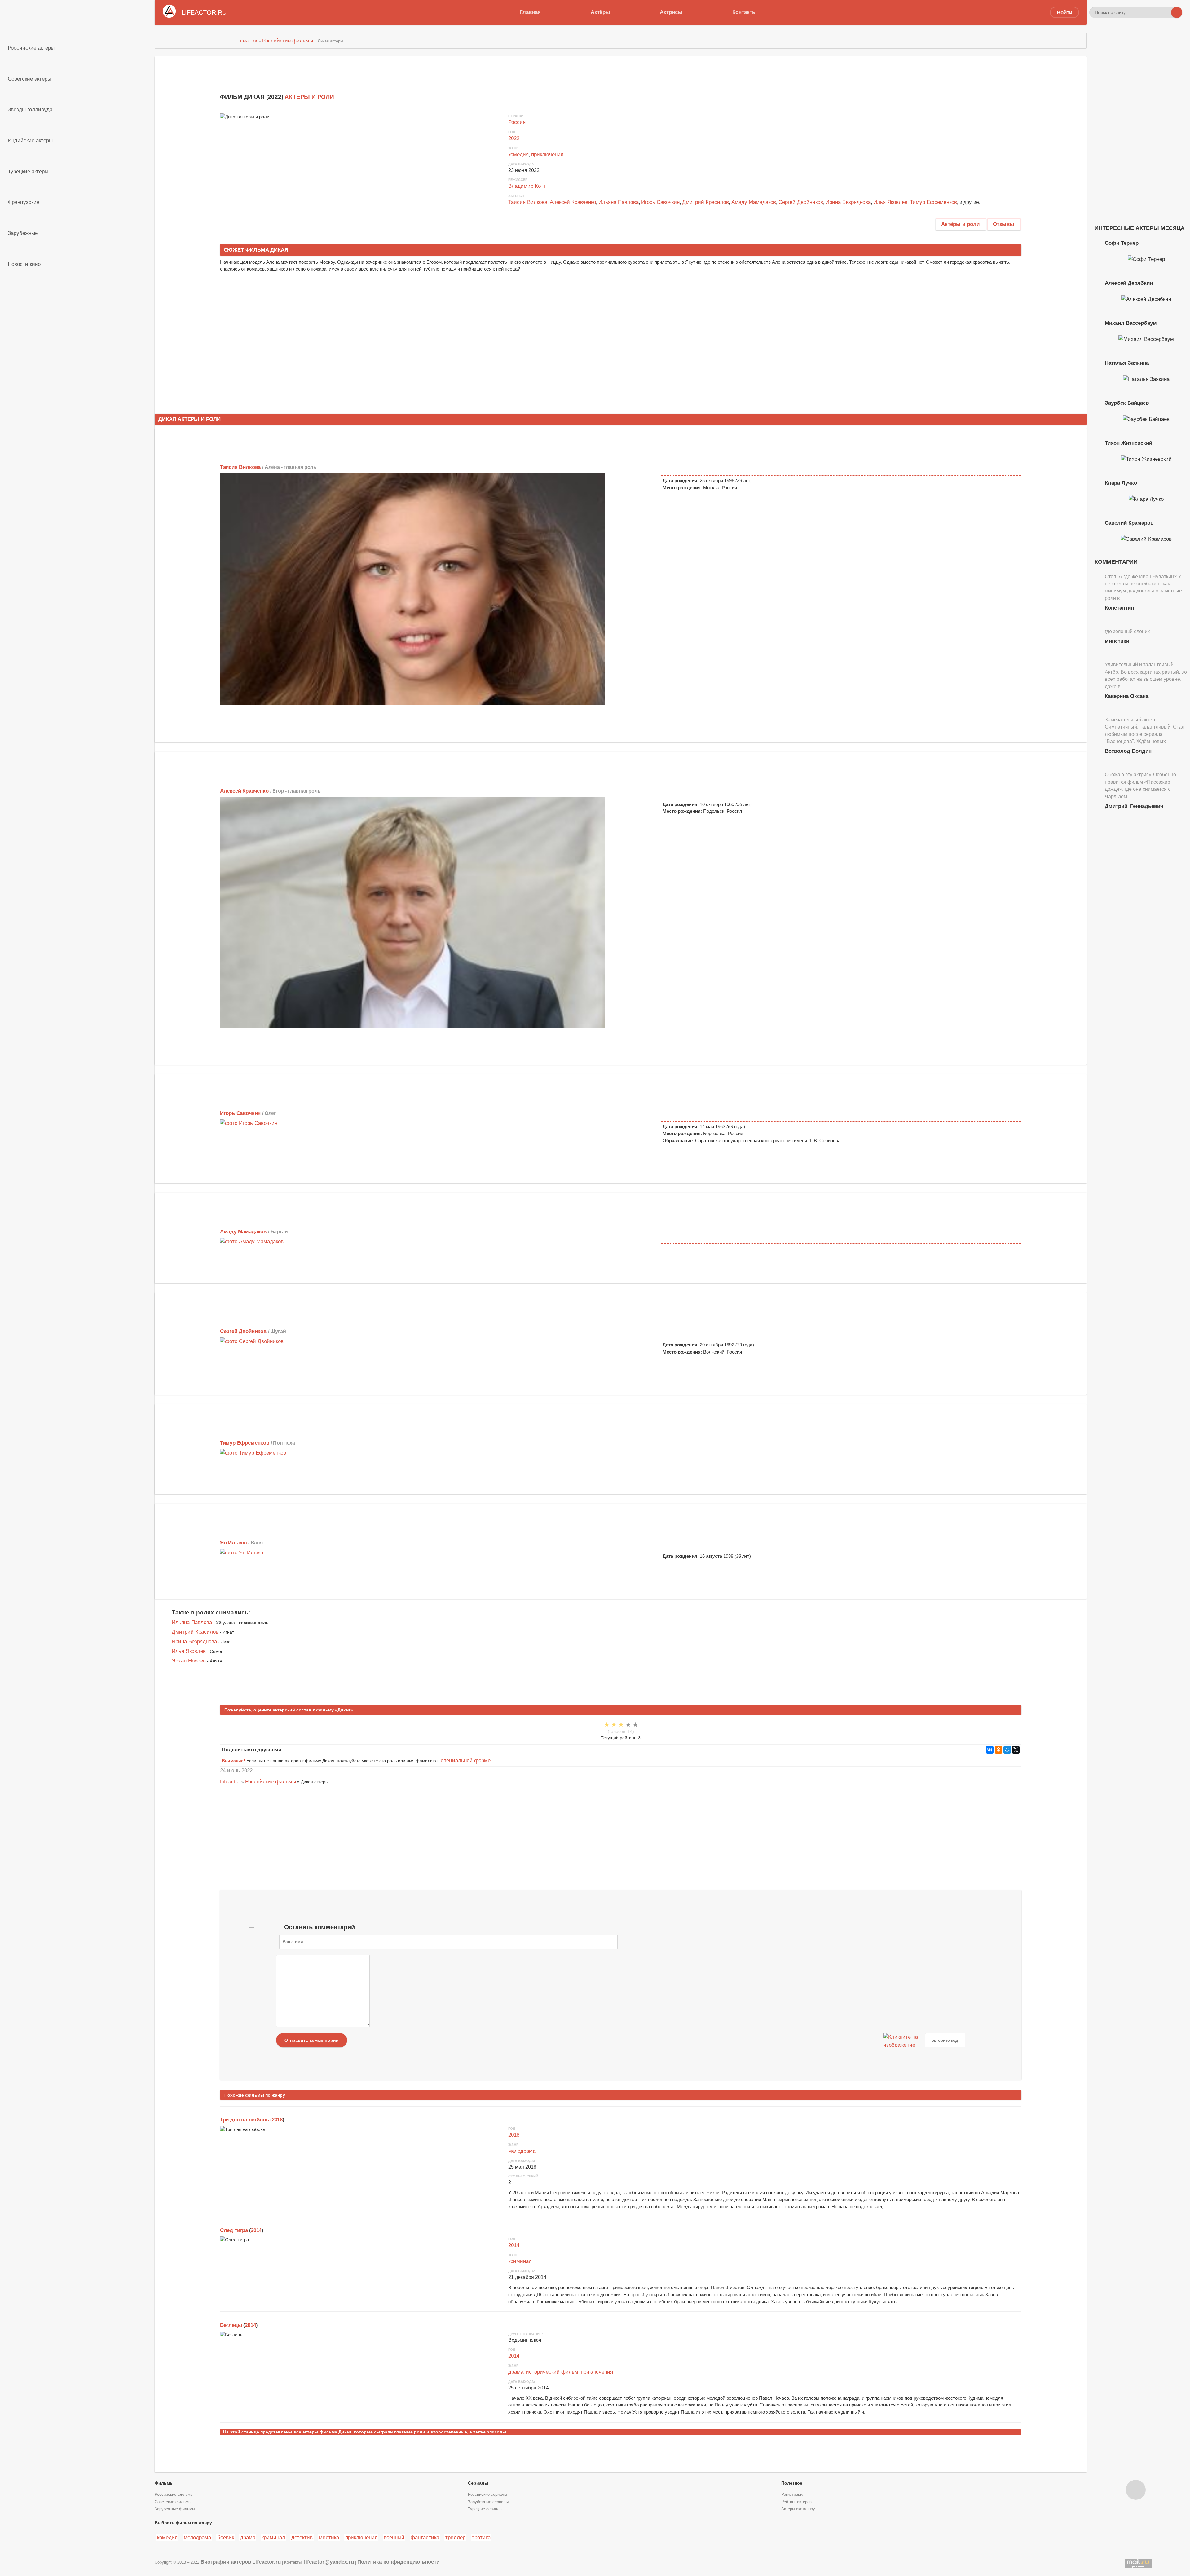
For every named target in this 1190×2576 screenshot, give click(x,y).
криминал (520, 2261)
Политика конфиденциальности (398, 2562)
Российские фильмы (271, 1781)
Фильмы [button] (164, 2483)
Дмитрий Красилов (705, 202)
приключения (547, 154)
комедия (518, 154)
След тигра (234, 2230)
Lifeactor (230, 1781)
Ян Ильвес (233, 1543)
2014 (256, 2230)
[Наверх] (1136, 2490)
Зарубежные (23, 233)
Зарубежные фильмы (175, 2509)
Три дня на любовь (245, 2120)
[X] (1016, 1750)
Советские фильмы (173, 2502)
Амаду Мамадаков (754, 202)
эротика (481, 2537)
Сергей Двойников (801, 202)
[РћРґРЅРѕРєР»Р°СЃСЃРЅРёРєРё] (998, 1750)
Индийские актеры (30, 140)
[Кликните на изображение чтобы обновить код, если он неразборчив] (903, 2040)
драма (516, 2372)
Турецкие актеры (28, 171)
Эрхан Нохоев (189, 1661)
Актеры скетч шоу (798, 2509)
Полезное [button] (792, 2483)
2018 (277, 2120)
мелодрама (522, 2151)
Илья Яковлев (890, 202)
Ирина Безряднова (848, 202)
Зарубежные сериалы (488, 2502)
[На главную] (192, 41)
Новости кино (24, 264)
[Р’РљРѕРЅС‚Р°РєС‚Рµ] (990, 1750)
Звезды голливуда (30, 109)
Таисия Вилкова (528, 202)
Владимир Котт (527, 186)
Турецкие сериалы (485, 2509)
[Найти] (1177, 12)
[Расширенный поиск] (1166, 12)
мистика (329, 2537)
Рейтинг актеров (796, 2502)
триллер (455, 2537)
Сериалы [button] (478, 2483)
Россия (517, 122)
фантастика (425, 2537)
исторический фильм (552, 2372)
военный (394, 2537)
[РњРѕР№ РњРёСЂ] (1007, 1750)
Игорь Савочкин (660, 202)
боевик (226, 2537)
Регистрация (793, 2495)
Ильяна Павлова (619, 202)
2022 (514, 138)
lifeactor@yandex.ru (329, 2562)
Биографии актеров (226, 2562)
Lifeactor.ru (267, 2562)
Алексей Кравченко (573, 202)
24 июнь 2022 (236, 1770)
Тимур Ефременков (933, 202)
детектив (302, 2537)
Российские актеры (31, 48)
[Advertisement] (341, 353)
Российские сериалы (487, 2495)
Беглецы (231, 2325)
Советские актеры (29, 79)
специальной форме (466, 1760)
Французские (24, 202)
